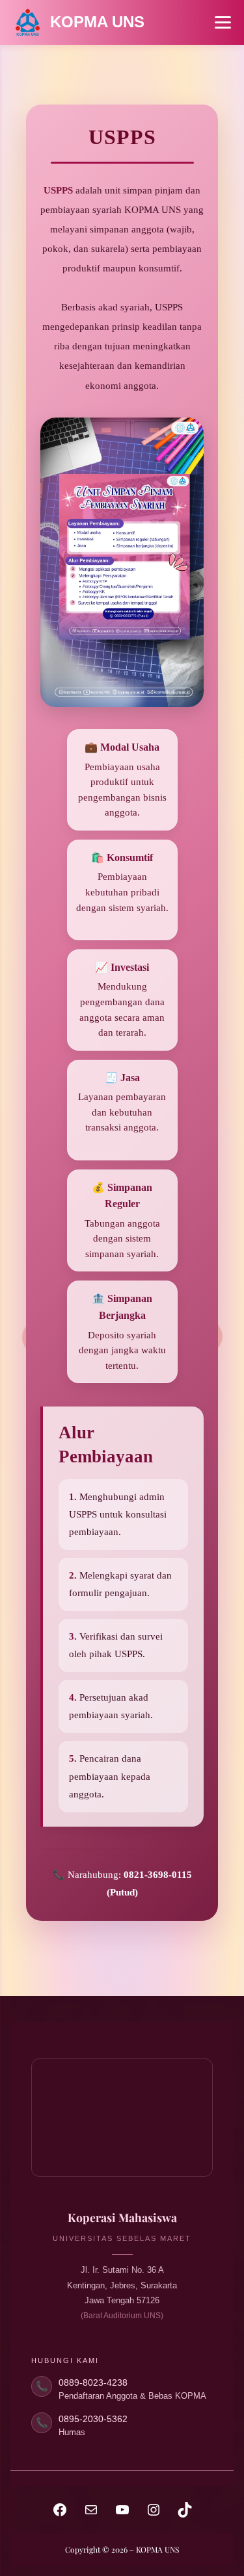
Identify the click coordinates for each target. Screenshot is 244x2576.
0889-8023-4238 (93, 2382)
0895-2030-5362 (93, 2419)
